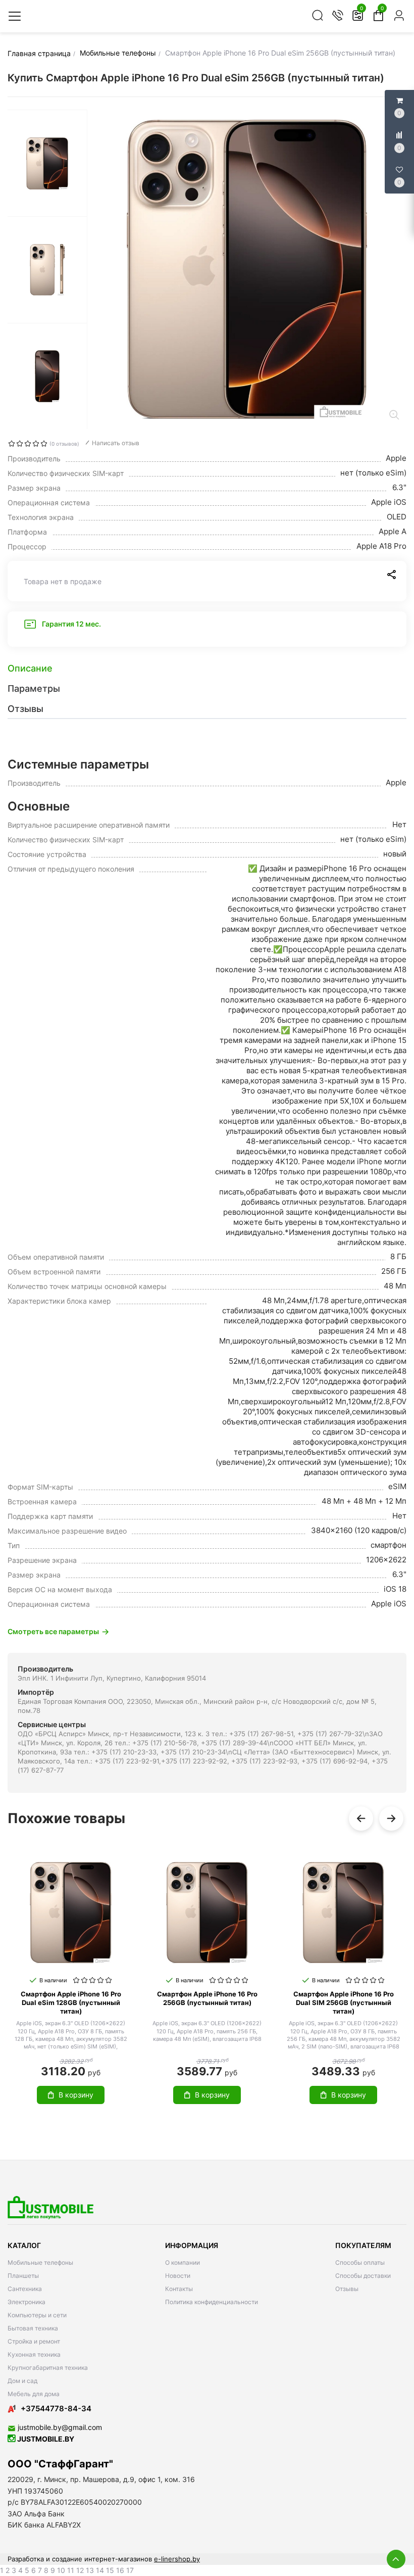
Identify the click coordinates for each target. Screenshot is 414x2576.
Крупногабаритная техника (48, 2368)
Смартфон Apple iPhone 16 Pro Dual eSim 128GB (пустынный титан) (71, 2002)
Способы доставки (363, 2276)
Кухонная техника (34, 2354)
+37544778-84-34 (56, 2408)
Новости (178, 2276)
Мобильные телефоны (40, 2262)
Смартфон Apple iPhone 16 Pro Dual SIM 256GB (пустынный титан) (344, 2002)
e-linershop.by (177, 2559)
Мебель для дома (34, 2394)
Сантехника (25, 2289)
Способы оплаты (360, 2262)
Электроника (27, 2302)
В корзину (76, 2095)
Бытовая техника (33, 2328)
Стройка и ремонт (34, 2341)
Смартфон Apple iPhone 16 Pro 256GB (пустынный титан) (207, 1998)
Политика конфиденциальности (212, 2302)
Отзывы (347, 2289)
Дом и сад (22, 2381)
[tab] (207, 669)
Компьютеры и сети (37, 2315)
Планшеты (23, 2276)
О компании (183, 2262)
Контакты (179, 2289)
